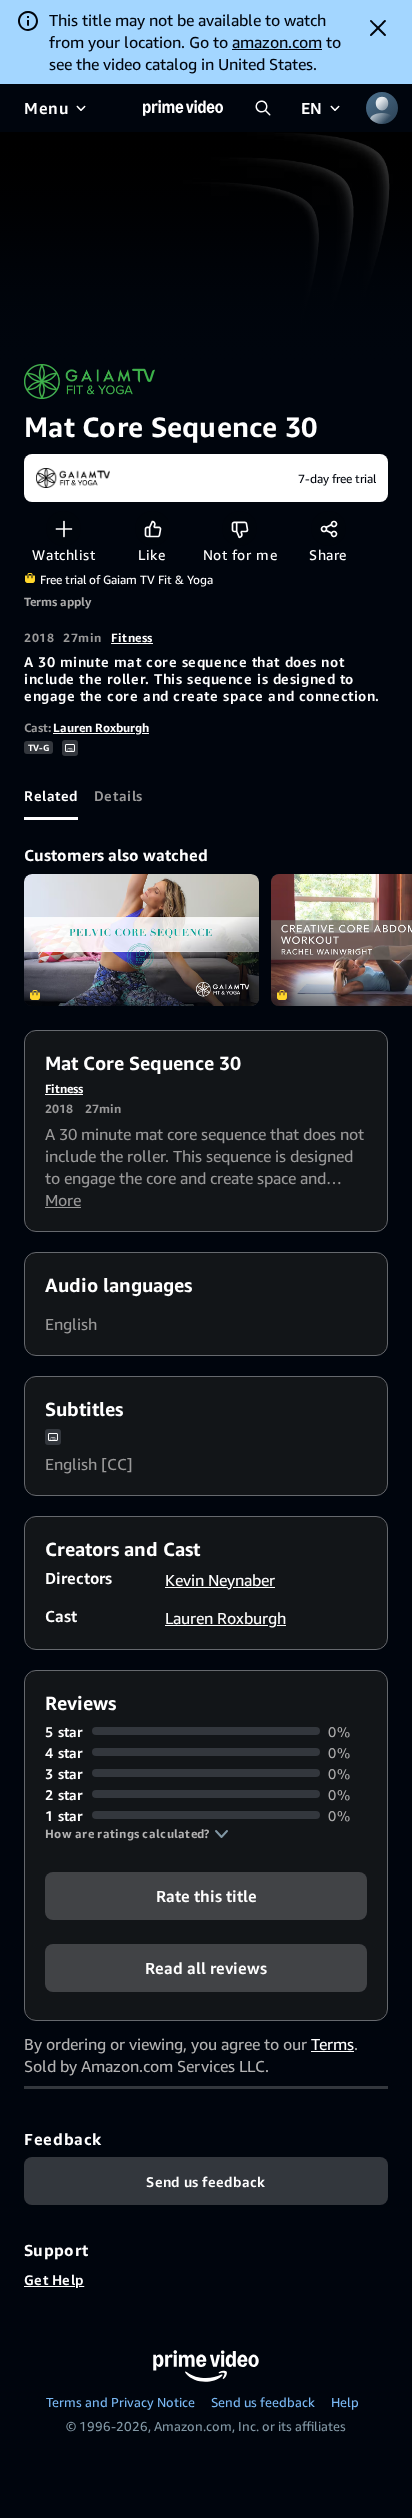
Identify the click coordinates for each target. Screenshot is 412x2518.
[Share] (328, 528)
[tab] (51, 796)
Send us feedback (263, 2402)
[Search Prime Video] (263, 108)
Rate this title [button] (206, 1895)
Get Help (54, 2279)
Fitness (132, 637)
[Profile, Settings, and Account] (382, 108)
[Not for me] (239, 528)
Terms (332, 2044)
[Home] (183, 108)
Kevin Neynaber (220, 1580)
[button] (137, 1834)
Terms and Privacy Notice (120, 2402)
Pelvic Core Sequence (141, 940)
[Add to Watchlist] (63, 528)
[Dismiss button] (378, 28)
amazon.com (277, 42)
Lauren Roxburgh (101, 727)
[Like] (152, 528)
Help (345, 2402)
